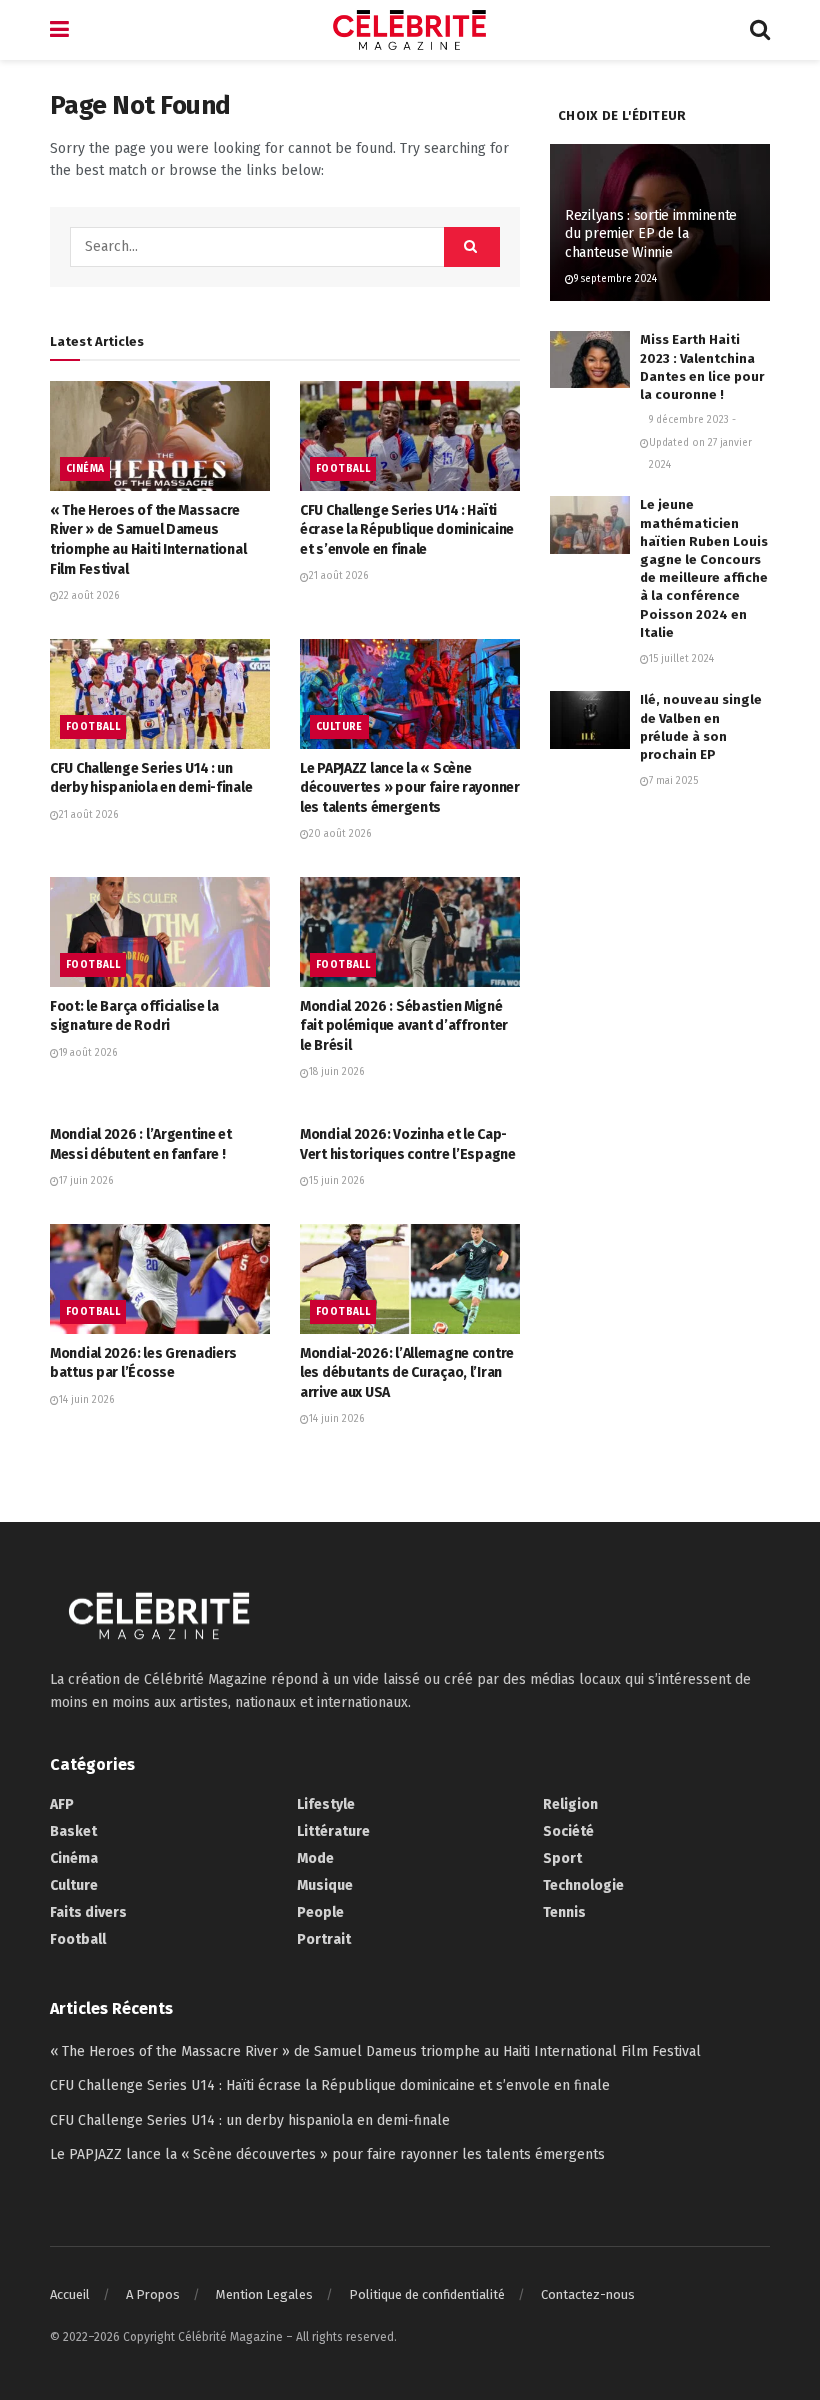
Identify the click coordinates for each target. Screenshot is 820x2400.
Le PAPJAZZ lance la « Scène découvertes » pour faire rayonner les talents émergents (410, 788)
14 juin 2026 (86, 1400)
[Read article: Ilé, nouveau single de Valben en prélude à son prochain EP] (590, 719)
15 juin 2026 (336, 1181)
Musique (325, 1885)
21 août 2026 (338, 576)
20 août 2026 (340, 834)
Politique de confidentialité (427, 2294)
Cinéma (85, 469)
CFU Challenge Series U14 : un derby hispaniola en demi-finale (250, 2120)
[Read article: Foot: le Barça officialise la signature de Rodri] (160, 932)
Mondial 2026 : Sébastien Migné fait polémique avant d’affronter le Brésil (404, 1026)
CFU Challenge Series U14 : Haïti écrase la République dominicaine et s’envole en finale (407, 530)
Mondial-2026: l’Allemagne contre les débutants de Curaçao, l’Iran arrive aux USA (407, 1373)
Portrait (324, 1939)
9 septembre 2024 (615, 279)
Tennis (564, 1912)
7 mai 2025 (673, 781)
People (320, 1912)
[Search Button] (760, 30)
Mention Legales (264, 2294)
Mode (315, 1858)
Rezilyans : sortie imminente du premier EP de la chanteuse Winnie (651, 233)
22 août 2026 (89, 596)
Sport (562, 1858)
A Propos (153, 2294)
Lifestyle (326, 1804)
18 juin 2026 (336, 1072)
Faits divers (88, 1912)
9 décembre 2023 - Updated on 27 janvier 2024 (700, 442)
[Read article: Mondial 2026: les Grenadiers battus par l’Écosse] (160, 1279)
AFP (62, 1804)
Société (568, 1831)
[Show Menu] (59, 30)
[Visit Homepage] (410, 30)
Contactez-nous (588, 2294)
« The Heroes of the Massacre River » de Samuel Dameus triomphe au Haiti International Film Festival (375, 2051)
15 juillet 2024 (681, 659)
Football (343, 469)
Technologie (583, 1885)
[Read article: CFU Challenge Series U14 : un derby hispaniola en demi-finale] (160, 694)
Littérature (333, 1831)
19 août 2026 (88, 1053)
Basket (73, 1831)
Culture (339, 727)
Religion (570, 1804)
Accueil (70, 2294)
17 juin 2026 (86, 1181)
